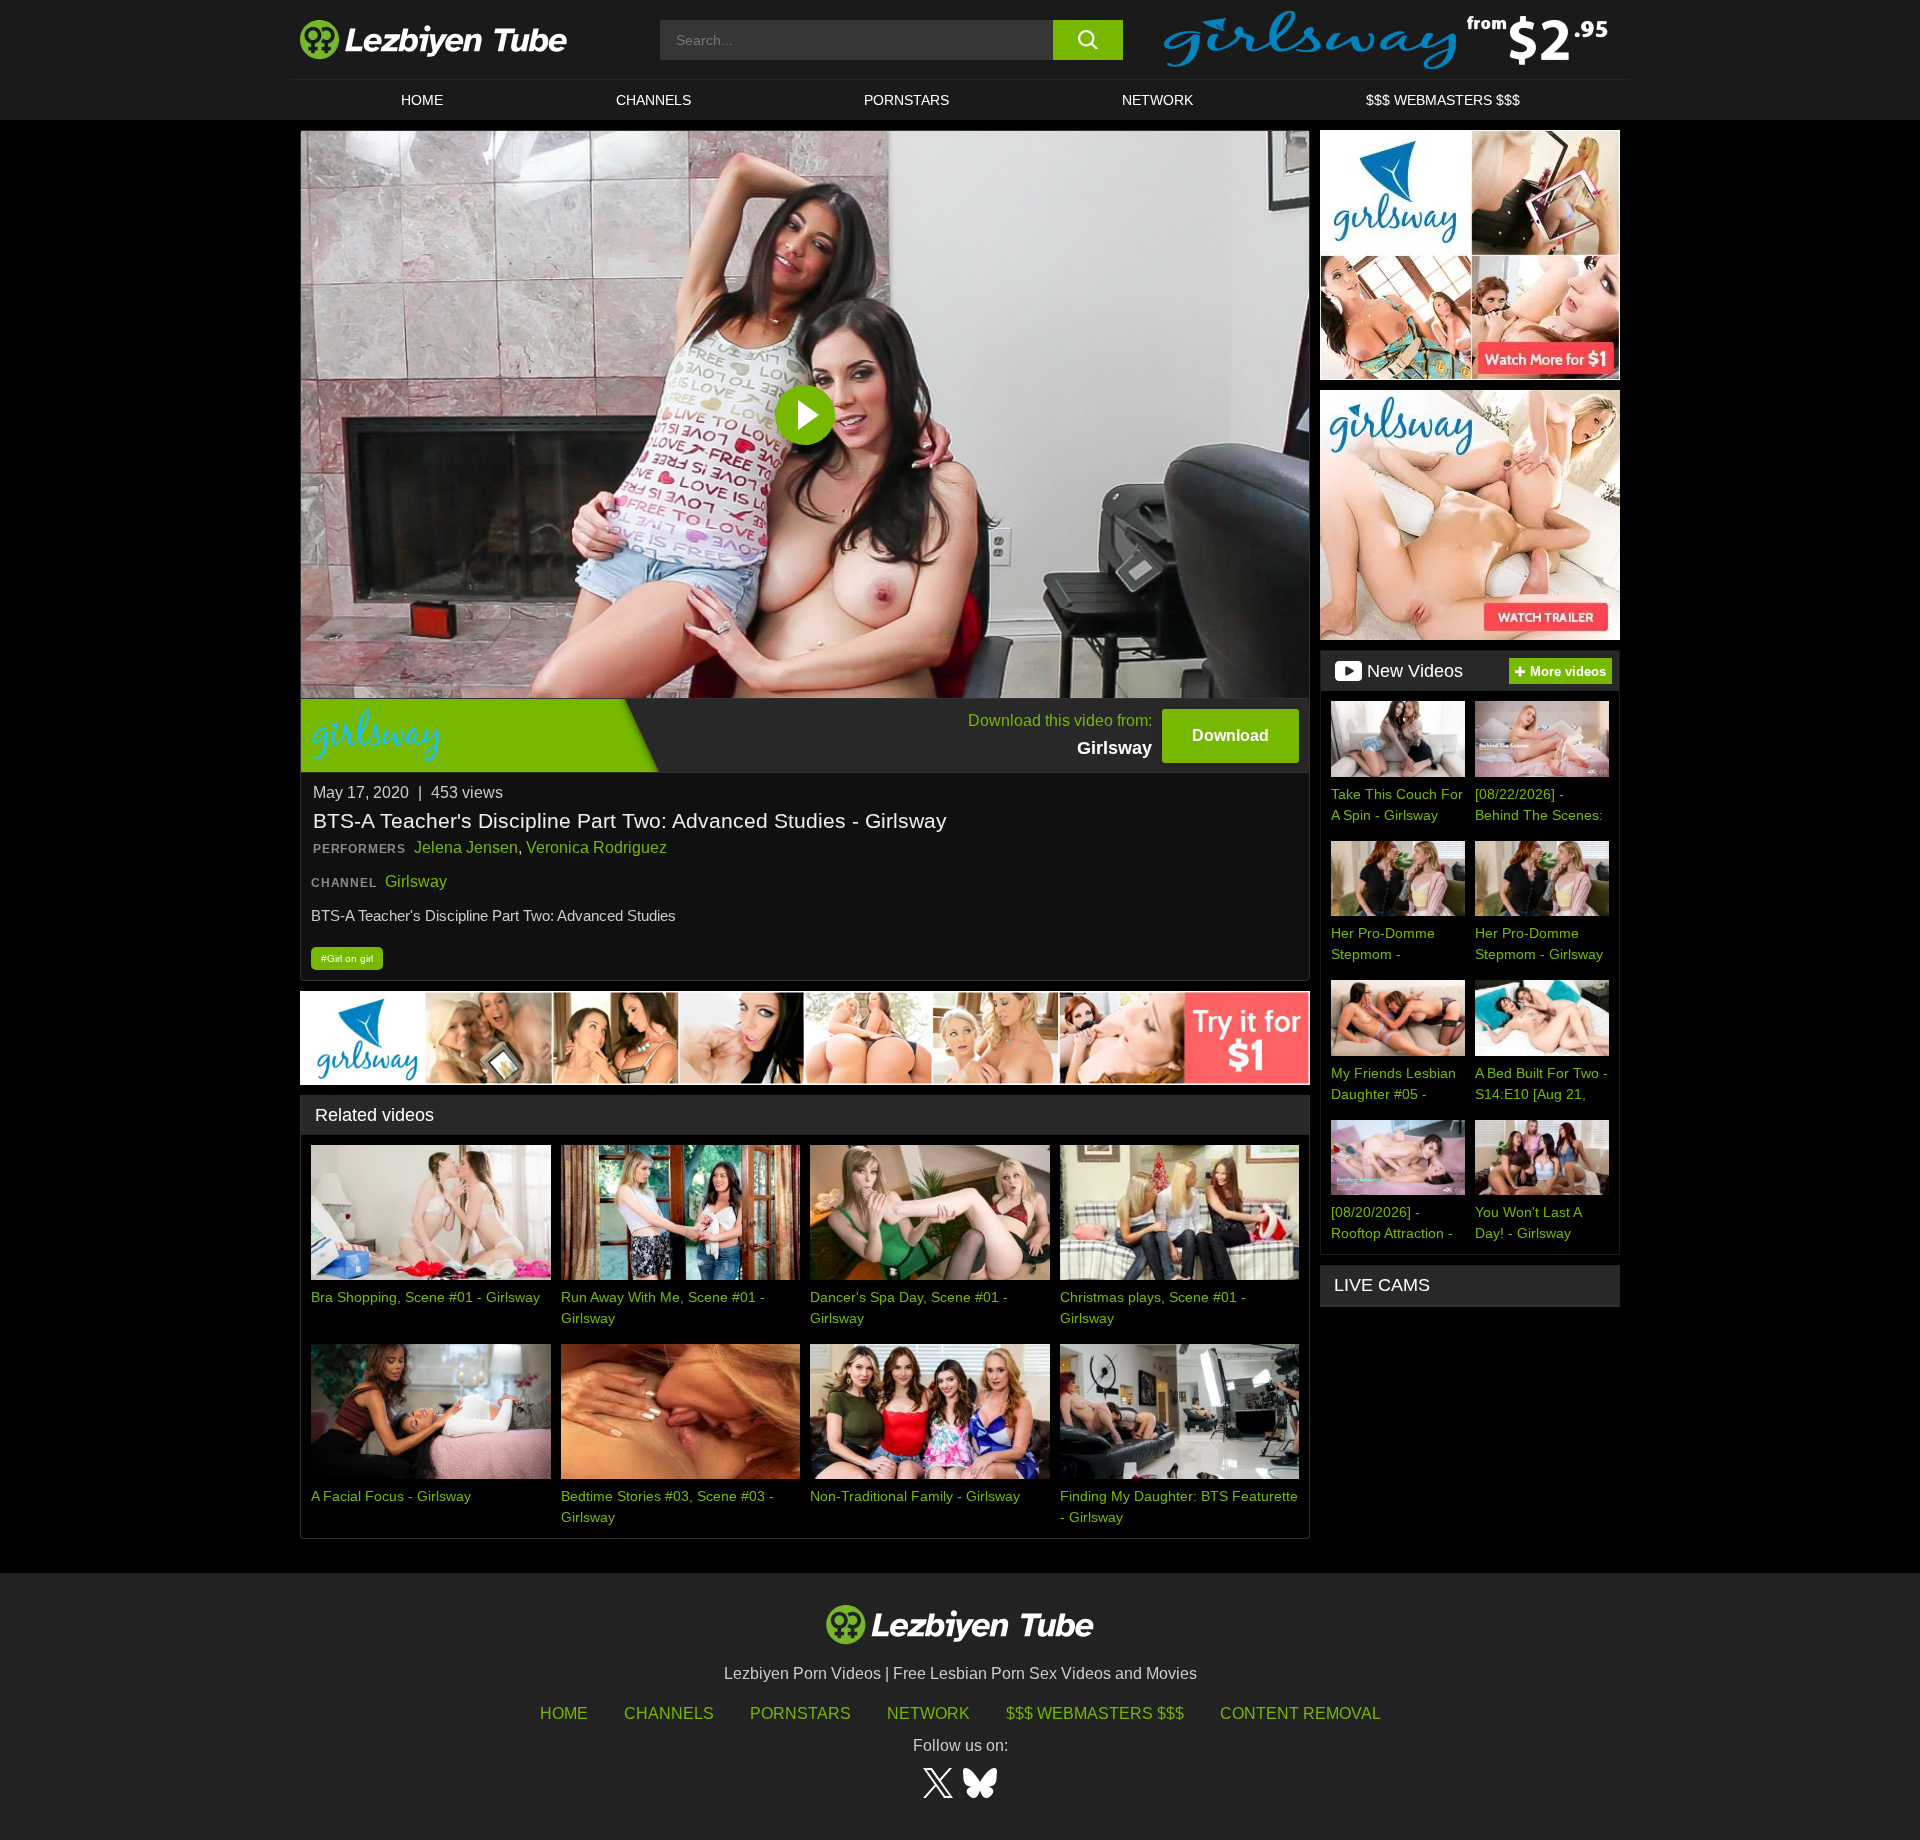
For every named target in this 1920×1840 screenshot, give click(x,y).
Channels (669, 1713)
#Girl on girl (347, 958)
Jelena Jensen (466, 847)
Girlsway (416, 881)
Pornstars (906, 100)
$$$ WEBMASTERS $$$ (1443, 100)
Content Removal (1300, 1713)
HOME (422, 100)
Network (1157, 100)
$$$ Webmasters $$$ (1095, 1713)
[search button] (1087, 40)
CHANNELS (653, 100)
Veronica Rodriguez (596, 847)
